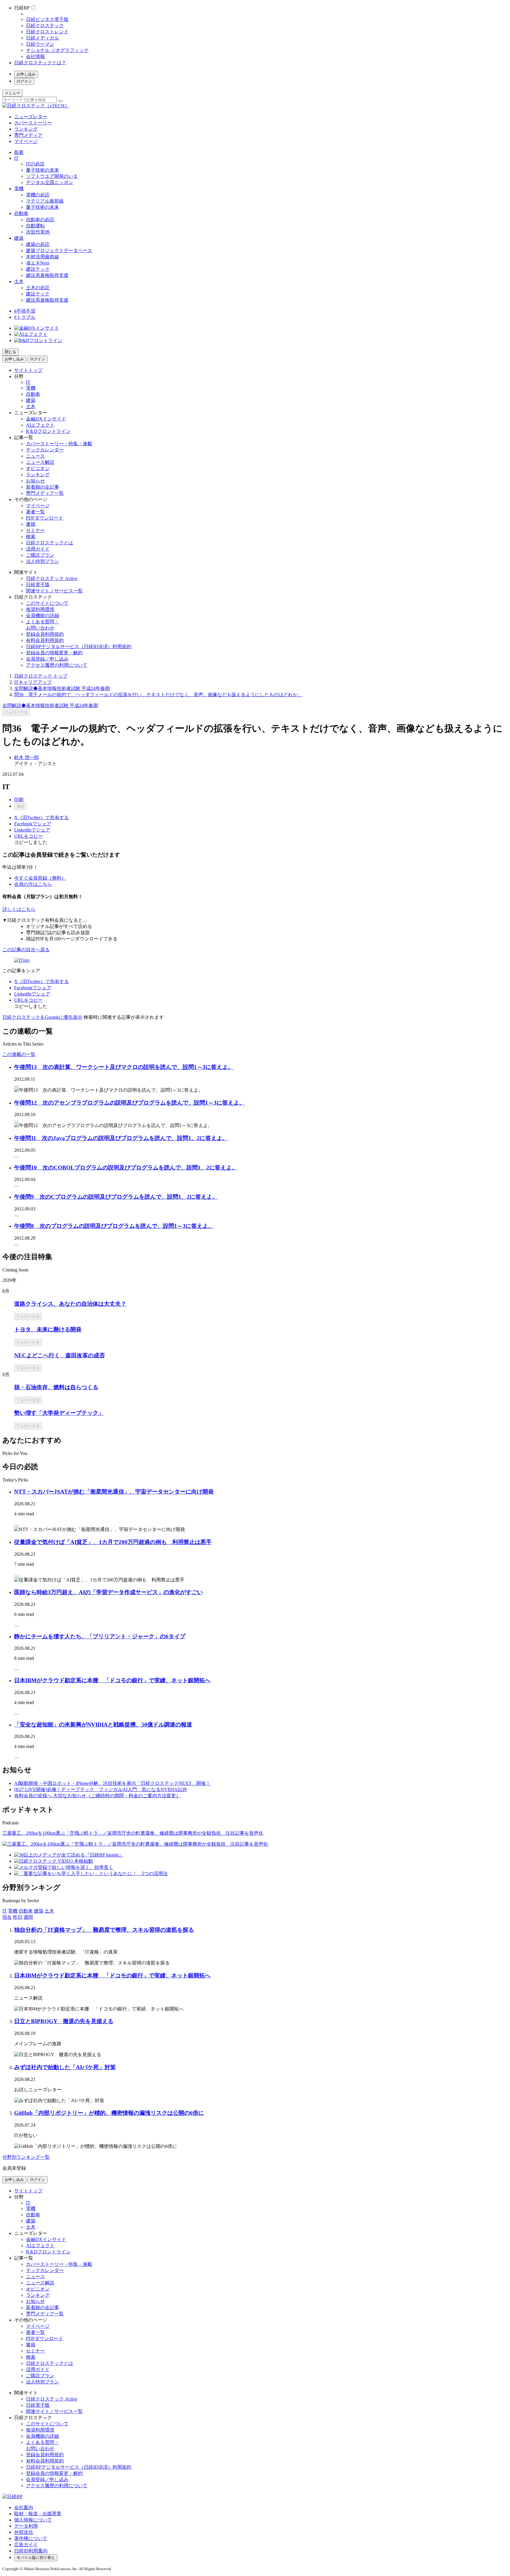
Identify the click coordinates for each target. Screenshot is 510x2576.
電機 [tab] (13, 1911)
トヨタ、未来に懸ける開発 (48, 1329)
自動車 (21, 213)
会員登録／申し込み (47, 659)
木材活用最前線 (42, 257)
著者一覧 (35, 512)
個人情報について (33, 2520)
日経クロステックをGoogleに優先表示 (42, 1017)
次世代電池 (38, 232)
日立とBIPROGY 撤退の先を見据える (64, 2021)
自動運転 (35, 226)
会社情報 (35, 56)
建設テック (38, 269)
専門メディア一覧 (45, 493)
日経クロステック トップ (41, 676)
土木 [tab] (49, 1911)
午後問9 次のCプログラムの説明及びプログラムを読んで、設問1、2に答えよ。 (116, 1197)
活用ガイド (38, 549)
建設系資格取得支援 (47, 275)
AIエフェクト (40, 425)
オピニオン (38, 468)
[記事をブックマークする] (17, 1086)
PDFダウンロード (45, 518)
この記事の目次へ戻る (26, 950)
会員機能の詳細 (42, 616)
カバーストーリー (33, 123)
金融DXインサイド (46, 419)
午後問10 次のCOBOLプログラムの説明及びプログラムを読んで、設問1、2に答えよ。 (126, 1168)
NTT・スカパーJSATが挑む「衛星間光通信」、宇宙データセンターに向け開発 (114, 1492)
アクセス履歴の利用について (57, 665)
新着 (19, 152)
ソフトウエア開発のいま (52, 176)
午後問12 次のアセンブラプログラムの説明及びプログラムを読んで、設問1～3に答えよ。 (129, 1103)
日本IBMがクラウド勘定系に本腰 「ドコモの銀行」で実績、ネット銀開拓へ (112, 1680)
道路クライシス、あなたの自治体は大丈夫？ (70, 1304)
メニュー (12, 93)
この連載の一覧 (19, 1054)
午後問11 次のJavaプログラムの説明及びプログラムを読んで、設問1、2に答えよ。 (121, 1138)
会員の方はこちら (33, 884)
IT (16, 158)
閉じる (10, 352)
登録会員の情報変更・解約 (54, 653)
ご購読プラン (40, 555)
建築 (19, 238)
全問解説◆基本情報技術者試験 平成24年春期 (62, 688)
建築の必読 (38, 244)
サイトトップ (28, 370)
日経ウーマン (40, 44)
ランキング (26, 129)
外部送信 (24, 2532)
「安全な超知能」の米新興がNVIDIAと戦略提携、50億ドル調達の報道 (103, 1725)
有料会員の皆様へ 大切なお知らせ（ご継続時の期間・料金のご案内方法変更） (97, 1796)
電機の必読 (38, 195)
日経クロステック (45, 26)
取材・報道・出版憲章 (38, 2514)
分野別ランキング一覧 (26, 2157)
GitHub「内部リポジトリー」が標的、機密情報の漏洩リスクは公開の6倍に (109, 2113)
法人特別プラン (42, 561)
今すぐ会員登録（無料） (40, 878)
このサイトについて (47, 603)
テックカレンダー (45, 450)
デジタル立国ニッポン (50, 182)
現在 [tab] (7, 1917)
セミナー (35, 530)
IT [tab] (5, 1911)
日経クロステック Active (52, 578)
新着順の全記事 (42, 487)
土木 (19, 281)
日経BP (22, 8)
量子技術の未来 (42, 170)
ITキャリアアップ (33, 682)
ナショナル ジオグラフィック (57, 50)
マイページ (26, 141)
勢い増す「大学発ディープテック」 (59, 1413)
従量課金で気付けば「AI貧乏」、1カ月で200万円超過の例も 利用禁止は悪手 (113, 1542)
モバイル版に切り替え (36, 2558)
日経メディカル (42, 38)
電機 (19, 189)
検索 (31, 537)
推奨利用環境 (40, 609)
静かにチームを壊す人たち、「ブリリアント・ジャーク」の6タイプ (100, 1636)
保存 (20, 806)
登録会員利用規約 (45, 634)
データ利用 (26, 2526)
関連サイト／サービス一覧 (54, 591)
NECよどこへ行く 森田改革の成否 (59, 1355)
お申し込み (26, 74)
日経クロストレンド (47, 32)
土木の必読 (38, 288)
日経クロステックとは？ (40, 63)
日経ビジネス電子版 (47, 19)
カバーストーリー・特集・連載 (59, 444)
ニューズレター (31, 117)
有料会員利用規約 (45, 640)
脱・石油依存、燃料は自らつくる (56, 1387)
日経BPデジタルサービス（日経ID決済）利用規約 (79, 647)
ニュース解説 (40, 462)
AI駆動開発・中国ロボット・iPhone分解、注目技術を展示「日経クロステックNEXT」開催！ (112, 1783)
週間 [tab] (28, 1917)
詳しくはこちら (19, 909)
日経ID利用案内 (31, 2551)
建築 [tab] (39, 1911)
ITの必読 (35, 164)
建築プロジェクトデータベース (59, 250)
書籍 (31, 524)
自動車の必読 (40, 220)
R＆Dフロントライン (48, 431)
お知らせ (35, 481)
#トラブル (25, 317)
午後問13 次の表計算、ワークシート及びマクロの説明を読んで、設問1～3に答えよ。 (124, 1067)
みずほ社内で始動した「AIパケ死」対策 (65, 2067)
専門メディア (28, 135)
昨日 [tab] (18, 1917)
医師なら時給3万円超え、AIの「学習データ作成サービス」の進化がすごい (108, 1592)
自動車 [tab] (26, 1911)
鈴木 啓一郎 (27, 757)
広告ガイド (26, 2545)
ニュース (35, 456)
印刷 (19, 800)
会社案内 (24, 2507)
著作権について (31, 2538)
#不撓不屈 (25, 311)
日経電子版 (38, 585)
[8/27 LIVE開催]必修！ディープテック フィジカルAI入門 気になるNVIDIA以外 (101, 1789)
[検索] (61, 101)
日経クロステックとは (50, 543)
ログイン (24, 81)
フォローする (16, 712)
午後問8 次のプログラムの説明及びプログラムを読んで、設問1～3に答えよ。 (114, 1226)
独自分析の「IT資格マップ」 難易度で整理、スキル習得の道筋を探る (104, 1930)
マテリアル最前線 (45, 201)
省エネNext (38, 263)
